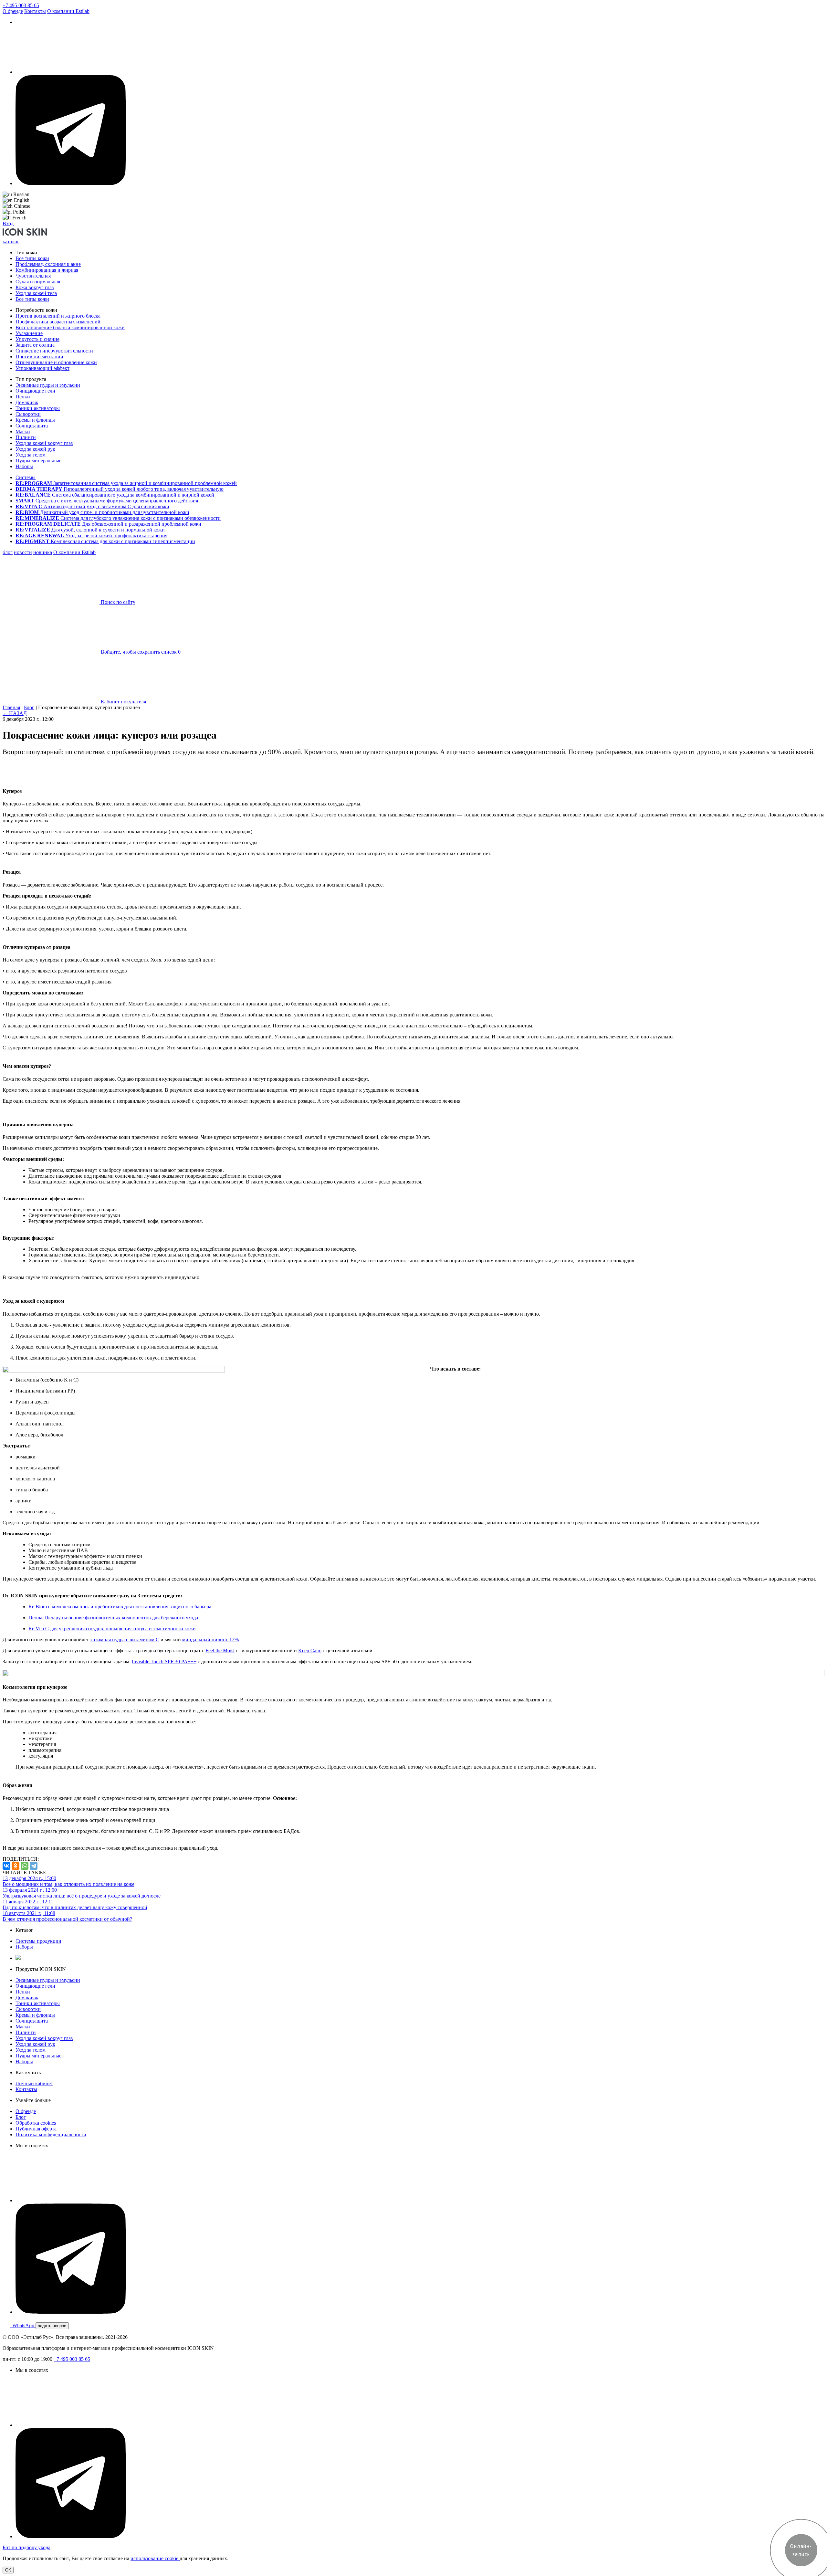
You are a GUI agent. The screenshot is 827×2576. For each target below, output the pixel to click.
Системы (26, 477)
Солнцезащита (32, 426)
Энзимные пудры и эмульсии (48, 385)
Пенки (23, 397)
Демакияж (27, 402)
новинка (43, 552)
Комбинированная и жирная (47, 270)
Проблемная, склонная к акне (48, 264)
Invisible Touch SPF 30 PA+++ (164, 1661)
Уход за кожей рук (35, 449)
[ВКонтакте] (6, 1866)
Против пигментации (39, 357)
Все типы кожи (32, 258)
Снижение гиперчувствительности (54, 351)
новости (23, 552)
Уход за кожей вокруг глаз (44, 443)
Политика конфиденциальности (51, 2134)
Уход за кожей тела (36, 293)
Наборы (24, 466)
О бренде (13, 11)
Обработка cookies (36, 2123)
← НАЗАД (15, 713)
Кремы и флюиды (35, 420)
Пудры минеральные (38, 461)
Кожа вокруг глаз (35, 287)
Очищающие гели (35, 391)
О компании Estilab (68, 11)
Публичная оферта (36, 2129)
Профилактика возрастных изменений (58, 322)
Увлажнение (29, 333)
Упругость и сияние (37, 339)
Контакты (35, 11)
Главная (11, 707)
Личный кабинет (34, 2083)
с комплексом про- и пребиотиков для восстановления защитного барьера (120, 1607)
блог (8, 552)
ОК (8, 2570)
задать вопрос (52, 2326)
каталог (11, 242)
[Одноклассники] (16, 1866)
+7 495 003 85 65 (21, 5)
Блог (29, 707)
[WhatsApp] (25, 1866)
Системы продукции (38, 1941)
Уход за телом (31, 455)
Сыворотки (28, 414)
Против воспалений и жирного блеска (58, 316)
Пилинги (26, 437)
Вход (8, 223)
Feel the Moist (220, 1651)
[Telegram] (34, 1866)
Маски (23, 431)
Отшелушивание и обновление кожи (56, 362)
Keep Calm (310, 1651)
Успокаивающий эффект (42, 368)
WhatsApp (23, 2325)
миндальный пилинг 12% (210, 1640)
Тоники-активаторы (38, 408)
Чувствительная (33, 276)
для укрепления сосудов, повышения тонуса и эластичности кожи (112, 1629)
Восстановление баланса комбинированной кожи (70, 327)
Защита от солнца (35, 345)
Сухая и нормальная (38, 282)
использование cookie (155, 2558)
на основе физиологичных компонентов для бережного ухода (113, 1618)
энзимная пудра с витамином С (125, 1640)
